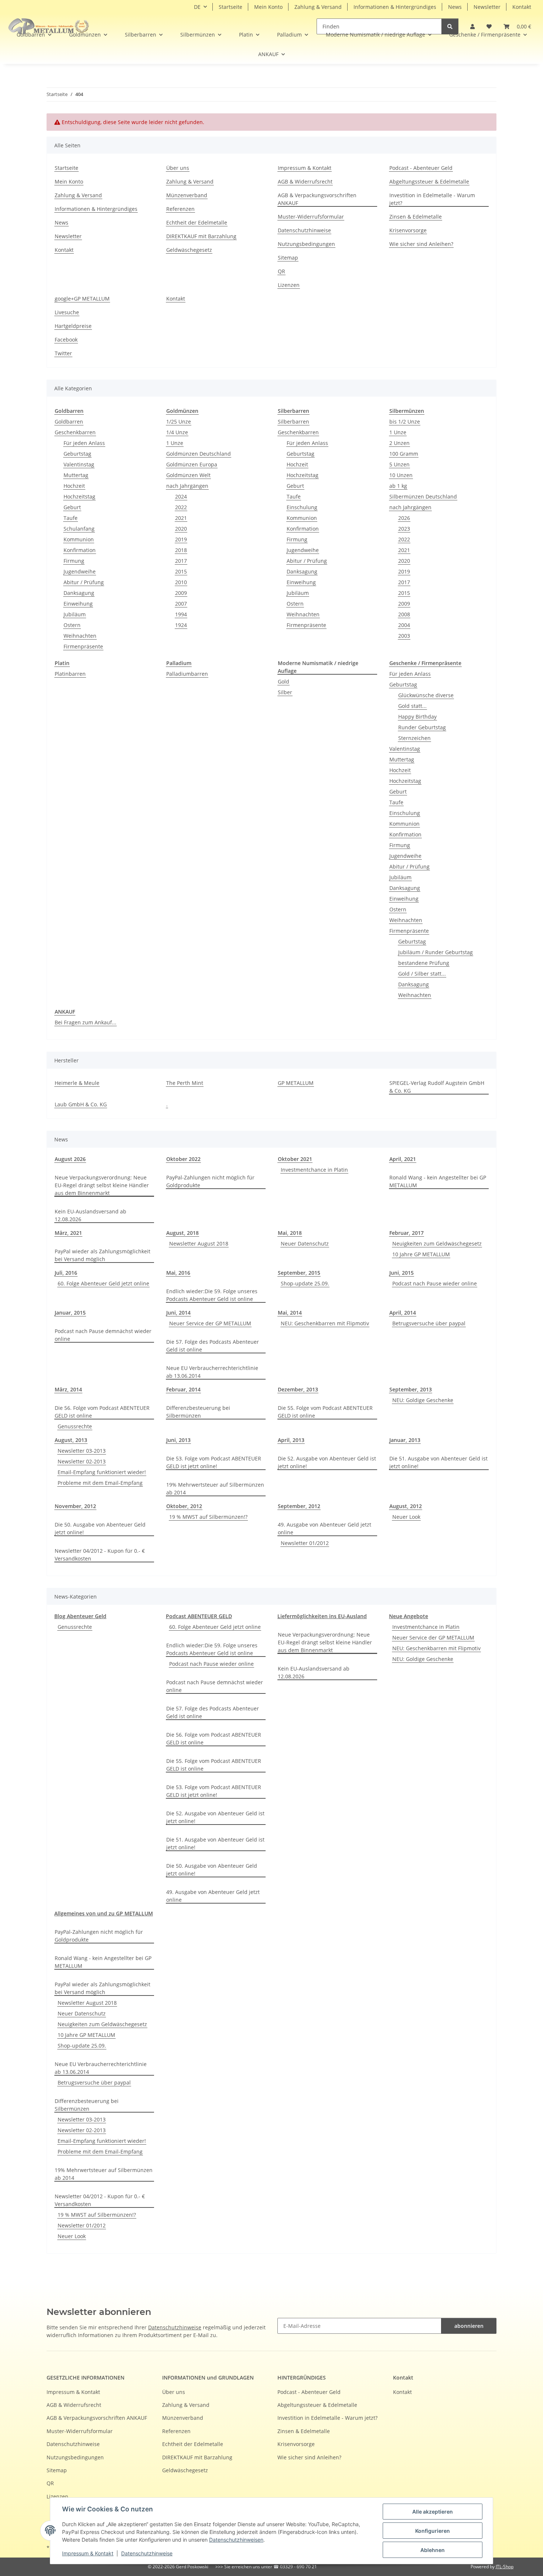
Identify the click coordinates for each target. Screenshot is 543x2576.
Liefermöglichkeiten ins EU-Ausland (322, 1616)
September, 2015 (299, 1273)
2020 (181, 529)
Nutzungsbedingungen (306, 244)
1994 (181, 614)
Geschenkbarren (75, 432)
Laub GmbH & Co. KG (81, 1104)
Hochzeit (74, 486)
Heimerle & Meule (77, 1083)
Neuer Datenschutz (305, 1244)
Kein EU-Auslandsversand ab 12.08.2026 (90, 1215)
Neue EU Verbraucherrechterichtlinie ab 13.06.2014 (212, 1372)
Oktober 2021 (295, 1159)
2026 (404, 518)
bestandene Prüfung (424, 963)
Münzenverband (187, 195)
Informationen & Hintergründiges (395, 7)
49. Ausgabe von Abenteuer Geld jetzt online (325, 1528)
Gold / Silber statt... (422, 974)
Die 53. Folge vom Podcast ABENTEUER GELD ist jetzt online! (214, 1462)
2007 (181, 604)
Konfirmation (80, 550)
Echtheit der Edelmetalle (197, 222)
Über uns (178, 168)
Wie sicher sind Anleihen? (421, 244)
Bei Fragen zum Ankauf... (86, 1022)
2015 (181, 571)
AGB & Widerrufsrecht (305, 181)
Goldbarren (69, 422)
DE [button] (197, 7)
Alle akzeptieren (433, 2512)
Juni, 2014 (178, 1313)
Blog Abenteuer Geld (80, 1616)
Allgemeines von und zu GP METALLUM (104, 1913)
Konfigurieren (433, 2531)
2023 (404, 529)
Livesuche (67, 312)
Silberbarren (293, 422)
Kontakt (522, 7)
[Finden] (450, 26)
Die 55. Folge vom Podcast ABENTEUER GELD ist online (325, 1412)
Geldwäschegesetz (189, 250)
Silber (285, 692)
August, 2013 (71, 1440)
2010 (181, 582)
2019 (181, 539)
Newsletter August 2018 (199, 1244)
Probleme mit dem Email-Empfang (100, 1483)
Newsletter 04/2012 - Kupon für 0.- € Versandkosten (100, 1555)
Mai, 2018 (290, 1233)
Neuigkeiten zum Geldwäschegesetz (437, 1244)
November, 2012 (75, 1506)
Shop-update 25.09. (305, 1283)
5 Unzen (399, 464)
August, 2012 (406, 1506)
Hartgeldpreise (73, 326)
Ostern (72, 625)
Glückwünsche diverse (426, 695)
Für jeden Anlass (84, 443)
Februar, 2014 (183, 1389)
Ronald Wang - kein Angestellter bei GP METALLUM (438, 1181)
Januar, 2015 (70, 1313)
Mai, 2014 (290, 1313)
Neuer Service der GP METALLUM (210, 1323)
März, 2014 (68, 1389)
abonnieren (469, 2326)
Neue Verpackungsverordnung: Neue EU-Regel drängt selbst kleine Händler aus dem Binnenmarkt (102, 1185)
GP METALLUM (296, 1083)
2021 (181, 518)
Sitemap (288, 258)
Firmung (74, 561)
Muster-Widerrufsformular (311, 217)
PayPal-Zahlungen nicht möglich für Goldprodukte (210, 1181)
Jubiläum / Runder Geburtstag (436, 952)
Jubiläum (75, 614)
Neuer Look (406, 1517)
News (455, 7)
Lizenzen (289, 285)
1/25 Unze (179, 422)
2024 (181, 496)
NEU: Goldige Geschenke (423, 1400)
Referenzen (180, 209)
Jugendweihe (80, 571)
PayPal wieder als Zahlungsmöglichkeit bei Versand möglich (103, 1255)
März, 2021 (68, 1233)
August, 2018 (182, 1233)
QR (281, 271)
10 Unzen (401, 475)
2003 (404, 636)
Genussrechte (75, 1426)
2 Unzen (399, 443)
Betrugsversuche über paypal (429, 1323)
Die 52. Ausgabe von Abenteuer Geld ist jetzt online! (327, 1462)
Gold (284, 681)
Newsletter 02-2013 (82, 1461)
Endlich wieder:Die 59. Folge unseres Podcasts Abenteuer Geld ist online (212, 1295)
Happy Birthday (417, 717)
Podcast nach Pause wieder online (435, 1283)
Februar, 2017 (407, 1233)
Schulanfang (79, 529)
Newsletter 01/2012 (305, 1543)
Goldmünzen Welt (188, 475)
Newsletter (487, 7)
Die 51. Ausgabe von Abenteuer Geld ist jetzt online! (438, 1462)
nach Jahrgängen (187, 486)
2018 (181, 550)
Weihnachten (80, 636)
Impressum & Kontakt (88, 2553)
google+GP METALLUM (82, 299)
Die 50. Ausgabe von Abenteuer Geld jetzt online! (100, 1528)
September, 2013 (411, 1389)
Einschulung (302, 507)
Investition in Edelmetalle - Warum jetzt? (432, 199)
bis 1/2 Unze (405, 422)
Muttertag (76, 475)
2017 (181, 561)
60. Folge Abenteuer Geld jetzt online (103, 1283)
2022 (181, 507)
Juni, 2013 (178, 1440)
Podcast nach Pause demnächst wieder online (103, 1335)
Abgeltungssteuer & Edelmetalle (429, 181)
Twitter (63, 353)
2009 (181, 593)
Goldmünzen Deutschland (199, 454)
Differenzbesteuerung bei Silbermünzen (198, 1412)
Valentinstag (79, 464)
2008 (404, 614)
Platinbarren (70, 674)
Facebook (66, 340)
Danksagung (79, 593)
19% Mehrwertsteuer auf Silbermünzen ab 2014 (215, 1489)
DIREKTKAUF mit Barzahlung (201, 236)
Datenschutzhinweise (147, 2553)
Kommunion (79, 539)
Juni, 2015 (402, 1273)
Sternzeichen (414, 738)
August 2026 (70, 1159)
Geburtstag (77, 454)
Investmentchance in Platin (314, 1170)
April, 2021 (403, 1159)
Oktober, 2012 (184, 1506)
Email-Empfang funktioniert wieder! (102, 1472)
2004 (404, 625)
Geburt (72, 507)
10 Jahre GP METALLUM (421, 1254)
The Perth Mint (185, 1083)
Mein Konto (268, 7)
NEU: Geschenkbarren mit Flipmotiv (325, 1323)
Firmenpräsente (83, 646)
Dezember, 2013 (298, 1389)
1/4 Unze (177, 432)
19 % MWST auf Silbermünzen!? (208, 1517)
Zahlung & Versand (318, 7)
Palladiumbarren (187, 674)
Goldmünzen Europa (192, 464)
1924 (181, 625)
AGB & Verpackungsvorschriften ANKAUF (317, 199)
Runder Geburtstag (422, 727)
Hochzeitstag (79, 496)
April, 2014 (403, 1313)
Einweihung (78, 604)
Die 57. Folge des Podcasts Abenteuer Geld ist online (213, 1346)
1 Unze (175, 443)
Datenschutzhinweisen (236, 2540)
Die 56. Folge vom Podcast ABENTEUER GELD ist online (102, 1412)
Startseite (230, 7)
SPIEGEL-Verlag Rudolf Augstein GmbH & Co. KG (437, 1087)
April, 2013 (291, 1440)
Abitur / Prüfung (84, 582)
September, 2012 (299, 1506)
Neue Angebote (409, 1616)
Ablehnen (433, 2550)
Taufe (71, 518)
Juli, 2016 (66, 1273)
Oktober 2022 (183, 1159)
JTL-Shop (505, 2567)
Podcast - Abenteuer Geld (421, 168)
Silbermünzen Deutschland (423, 496)
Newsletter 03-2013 (82, 1451)
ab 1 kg (398, 486)
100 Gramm (404, 454)
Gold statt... (412, 706)
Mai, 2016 (178, 1273)
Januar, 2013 (405, 1440)
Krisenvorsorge (408, 230)
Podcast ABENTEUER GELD (199, 1616)
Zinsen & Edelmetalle (416, 217)
